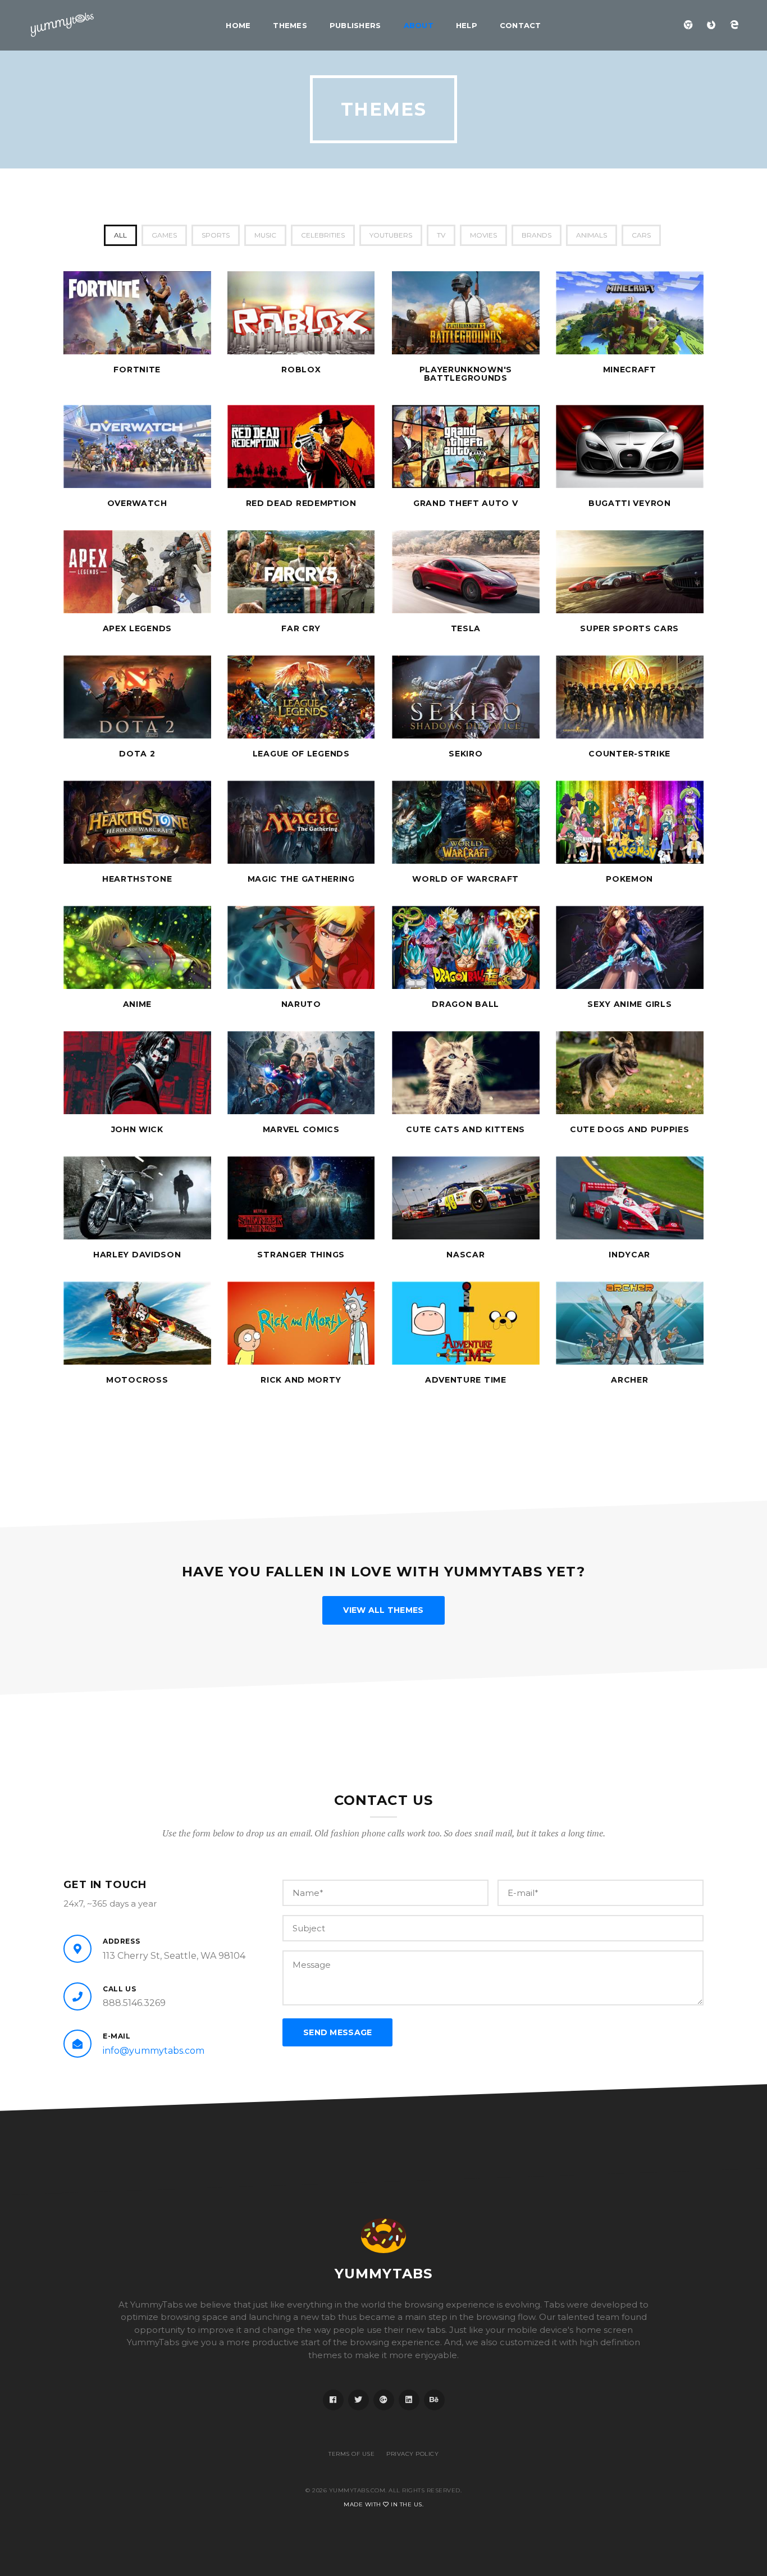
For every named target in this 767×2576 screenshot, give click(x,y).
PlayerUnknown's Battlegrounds (466, 374)
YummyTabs (384, 2274)
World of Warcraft (465, 879)
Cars (641, 235)
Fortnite (137, 370)
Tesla (466, 628)
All (120, 235)
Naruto (301, 1004)
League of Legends (301, 754)
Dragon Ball (465, 1004)
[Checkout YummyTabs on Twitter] (359, 2400)
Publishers (355, 25)
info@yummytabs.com (154, 2051)
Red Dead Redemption (301, 503)
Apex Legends (137, 628)
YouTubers (391, 235)
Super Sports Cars (629, 628)
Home (238, 25)
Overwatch (137, 503)
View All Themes (383, 1610)
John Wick (137, 1129)
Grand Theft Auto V (466, 503)
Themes (290, 25)
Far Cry (301, 628)
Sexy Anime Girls (629, 1004)
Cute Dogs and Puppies (630, 1129)
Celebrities (323, 235)
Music (265, 235)
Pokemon (629, 879)
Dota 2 (137, 754)
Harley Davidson (137, 1255)
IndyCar (629, 1255)
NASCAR (465, 1255)
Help (467, 25)
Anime (138, 1004)
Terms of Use (351, 2454)
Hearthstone (137, 879)
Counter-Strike (629, 754)
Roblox (301, 370)
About (419, 25)
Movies (483, 235)
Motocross (137, 1380)
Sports (216, 235)
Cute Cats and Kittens (465, 1129)
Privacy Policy (412, 2454)
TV (441, 235)
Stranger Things (301, 1255)
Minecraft (630, 370)
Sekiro (465, 754)
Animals (592, 235)
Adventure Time (466, 1380)
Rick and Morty (301, 1380)
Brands (537, 235)
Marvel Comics (301, 1129)
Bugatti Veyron (630, 503)
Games (164, 235)
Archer (629, 1380)
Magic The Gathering (301, 879)
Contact (521, 25)
